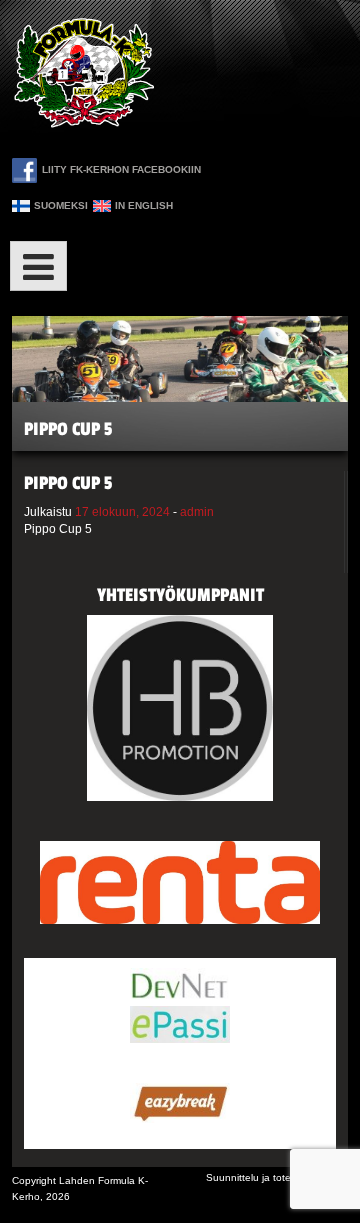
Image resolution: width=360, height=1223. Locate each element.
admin (197, 512)
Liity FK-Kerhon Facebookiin (121, 169)
